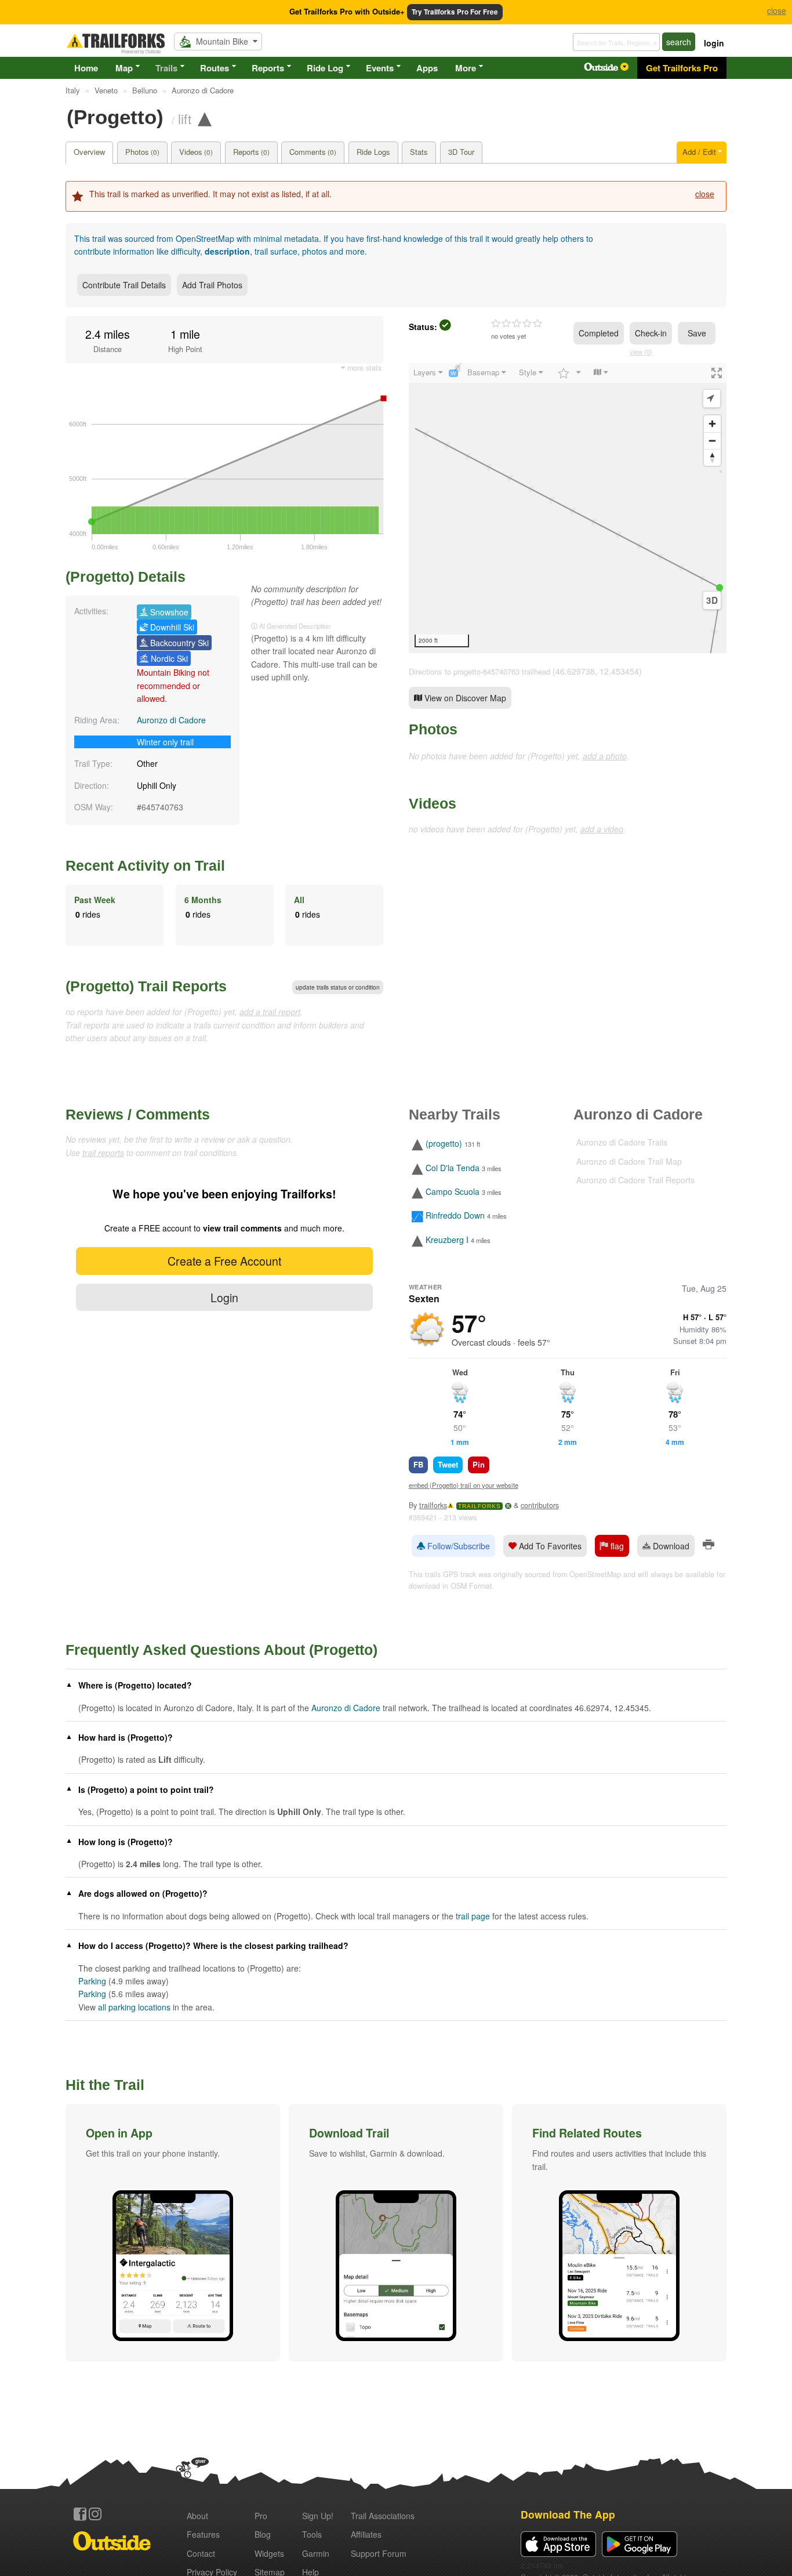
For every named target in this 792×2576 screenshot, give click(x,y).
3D (712, 600)
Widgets (269, 2553)
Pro (261, 2516)
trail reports (103, 1153)
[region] (568, 508)
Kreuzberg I (447, 1240)
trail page (473, 1916)
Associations (383, 2516)
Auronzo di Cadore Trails (622, 1142)
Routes (215, 68)
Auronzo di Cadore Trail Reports (635, 1180)
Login (224, 1297)
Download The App (568, 2514)
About (197, 2516)
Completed (599, 333)
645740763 (162, 807)
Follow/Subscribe (457, 1546)
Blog (263, 2534)
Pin (479, 1464)
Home (86, 68)
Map (124, 68)
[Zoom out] (712, 441)
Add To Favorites (549, 1546)
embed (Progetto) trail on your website (464, 1485)
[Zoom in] (712, 424)
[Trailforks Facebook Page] (80, 2514)
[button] (173, 2233)
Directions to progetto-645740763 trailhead (479, 671)
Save (697, 333)
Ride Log (325, 68)
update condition (338, 987)
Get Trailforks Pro (682, 68)
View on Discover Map (464, 698)
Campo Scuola (453, 1191)
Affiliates (366, 2534)
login (714, 43)
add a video (602, 829)
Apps (427, 68)
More (466, 68)
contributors (540, 1505)
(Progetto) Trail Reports (146, 986)
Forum (379, 2553)
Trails (166, 68)
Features (203, 2534)
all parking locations (134, 2007)
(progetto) (444, 1144)
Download (670, 1546)
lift (185, 118)
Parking (92, 1981)
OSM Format (471, 1586)
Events (380, 68)
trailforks (433, 1505)
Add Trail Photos (212, 285)
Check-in (651, 333)
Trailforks (479, 1506)
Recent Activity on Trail (145, 865)
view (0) (641, 352)
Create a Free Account (224, 1261)
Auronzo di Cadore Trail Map (629, 1161)
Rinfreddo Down (455, 1216)
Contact (201, 2553)
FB (418, 1464)
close (705, 194)
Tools (312, 2534)
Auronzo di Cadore (171, 720)
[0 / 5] (517, 324)
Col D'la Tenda (453, 1168)
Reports (268, 68)
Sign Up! (318, 2516)
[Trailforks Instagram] (95, 2514)
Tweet (448, 1464)
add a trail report (270, 1012)
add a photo (605, 756)
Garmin (316, 2553)
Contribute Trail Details (124, 285)
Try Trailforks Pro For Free (455, 12)
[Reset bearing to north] (712, 457)
